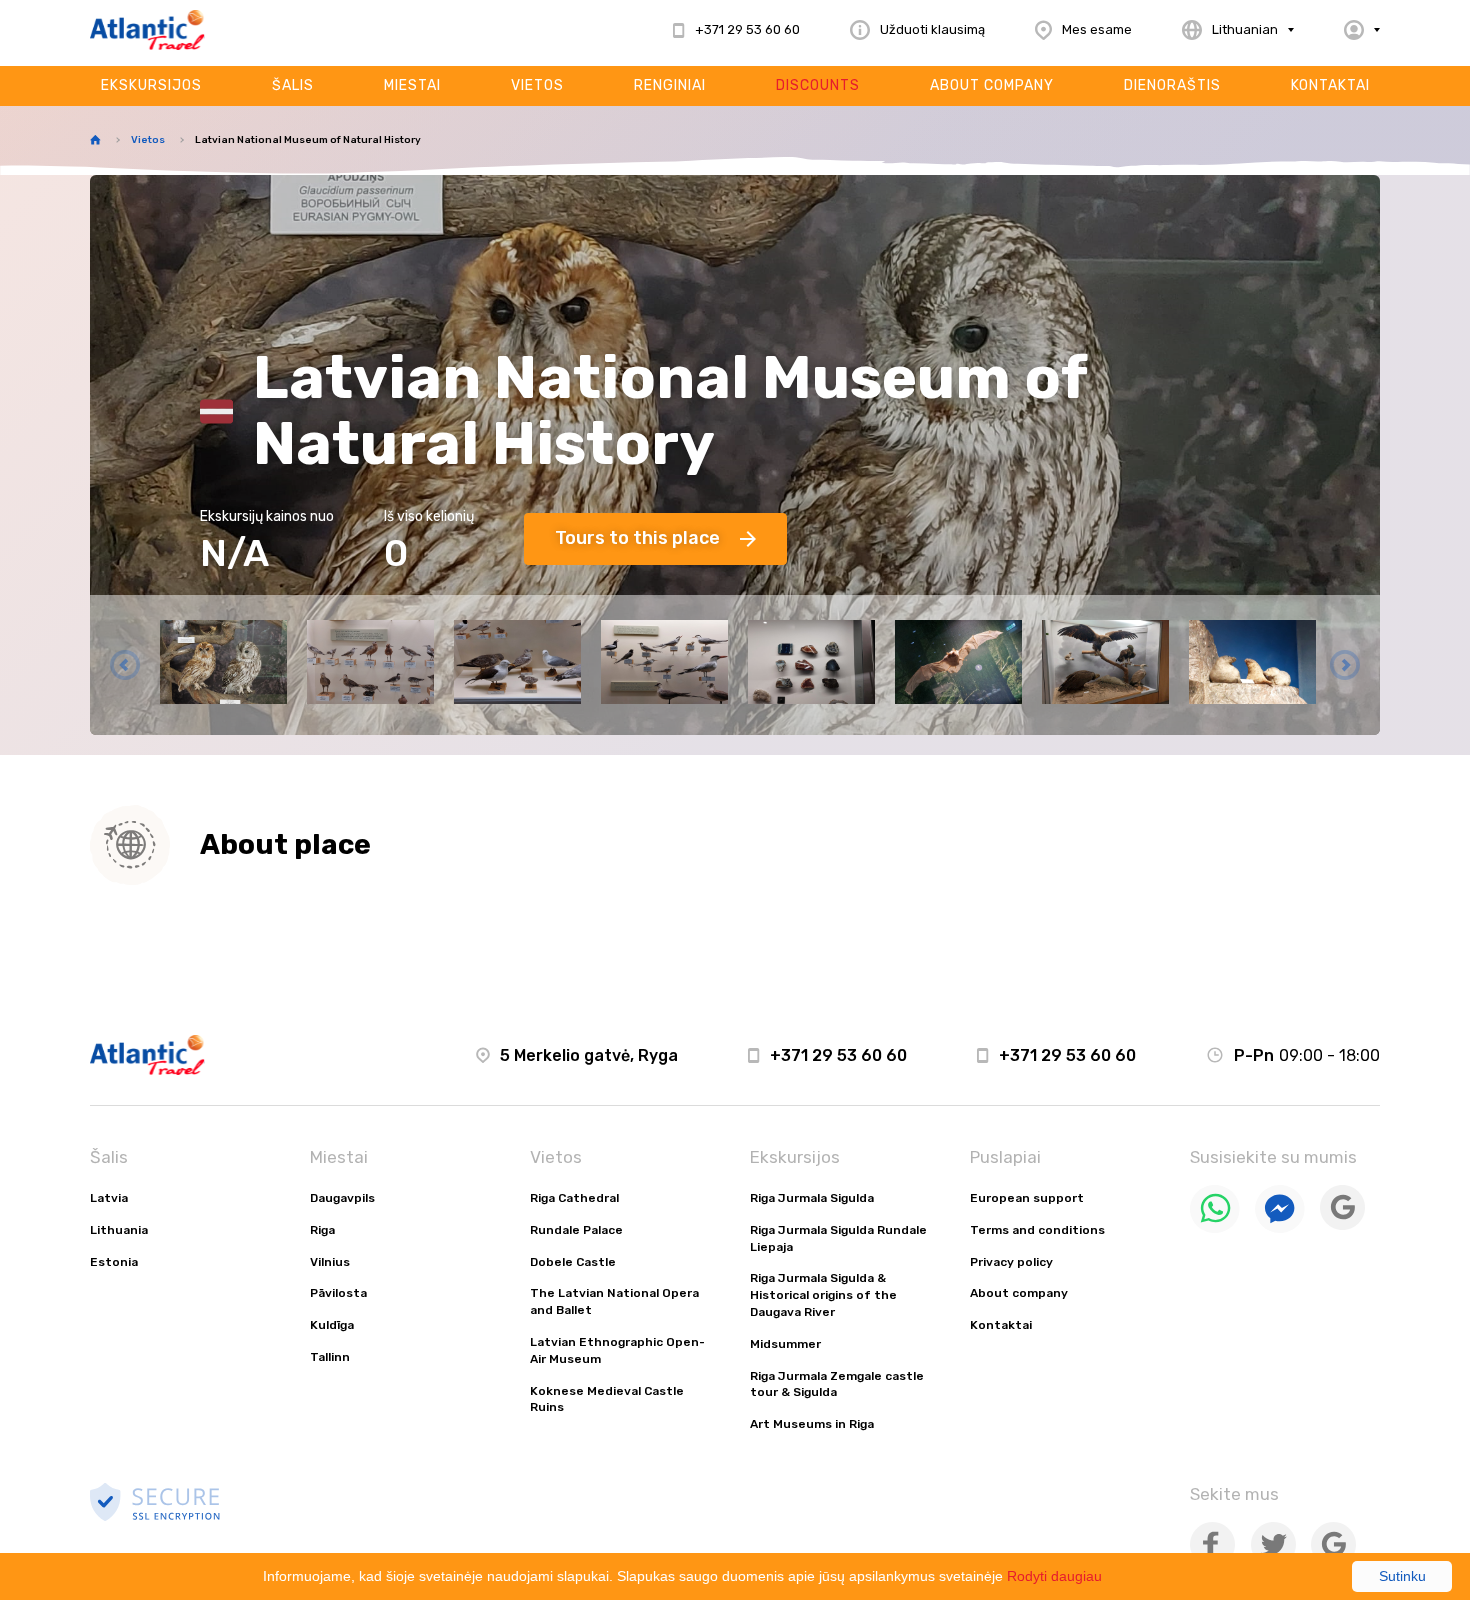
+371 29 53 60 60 (838, 1055)
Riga (322, 1230)
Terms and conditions (1037, 1230)
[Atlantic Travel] (147, 30)
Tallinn (330, 1357)
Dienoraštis (1172, 85)
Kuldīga (332, 1325)
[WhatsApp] (1215, 1228)
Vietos (537, 85)
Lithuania (119, 1230)
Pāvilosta (338, 1293)
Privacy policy (1011, 1262)
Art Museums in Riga (812, 1424)
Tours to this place (637, 538)
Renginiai (670, 85)
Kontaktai (1330, 85)
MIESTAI (412, 85)
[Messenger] (1280, 1228)
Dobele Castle (573, 1262)
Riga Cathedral (574, 1198)
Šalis (293, 85)
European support (1027, 1198)
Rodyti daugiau (1054, 1576)
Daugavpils (342, 1198)
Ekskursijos (151, 85)
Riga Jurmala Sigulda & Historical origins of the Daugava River (823, 1295)
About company (992, 85)
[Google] (1342, 1225)
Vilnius (330, 1262)
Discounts (818, 85)
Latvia (109, 1198)
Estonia (114, 1262)
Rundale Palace (576, 1230)
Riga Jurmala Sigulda (812, 1198)
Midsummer (785, 1344)
